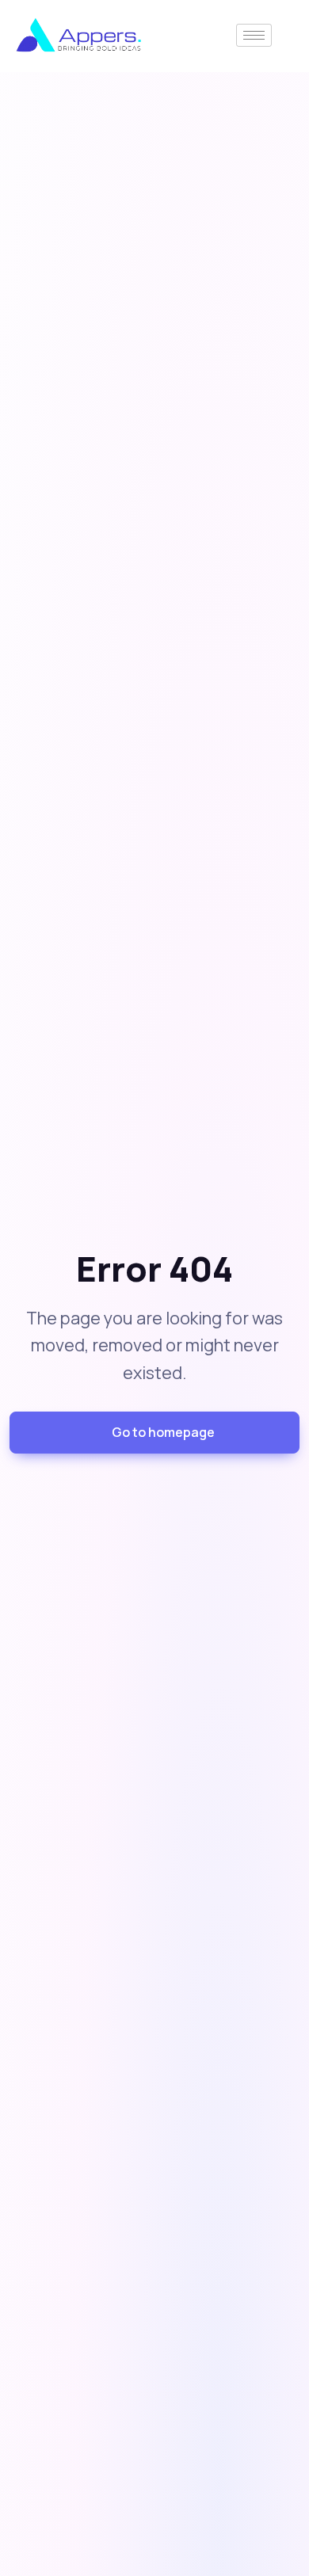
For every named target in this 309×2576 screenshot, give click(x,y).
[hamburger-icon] (254, 35)
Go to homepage (163, 1432)
